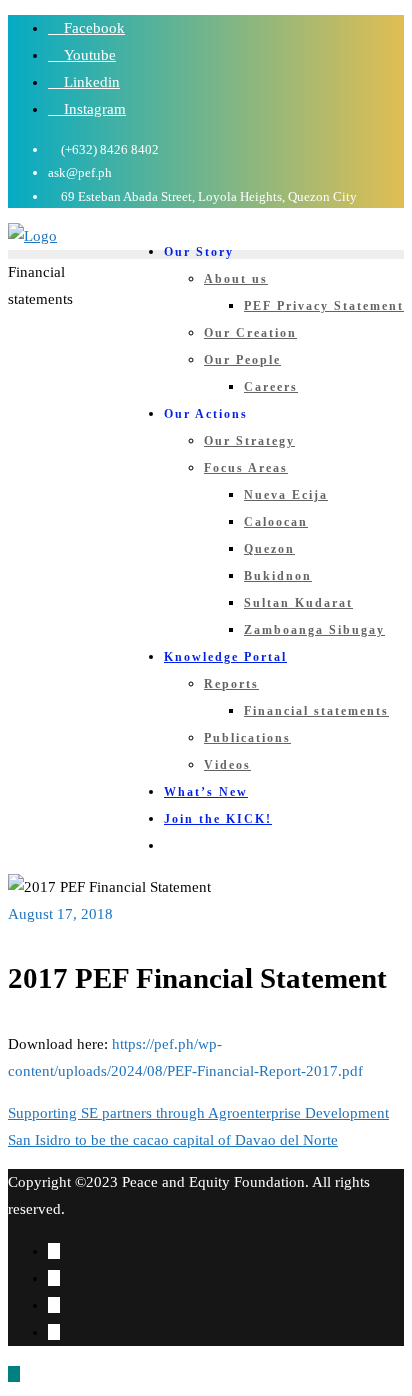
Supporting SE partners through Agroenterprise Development (198, 1113)
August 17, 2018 (60, 914)
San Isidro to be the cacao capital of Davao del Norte (173, 1140)
